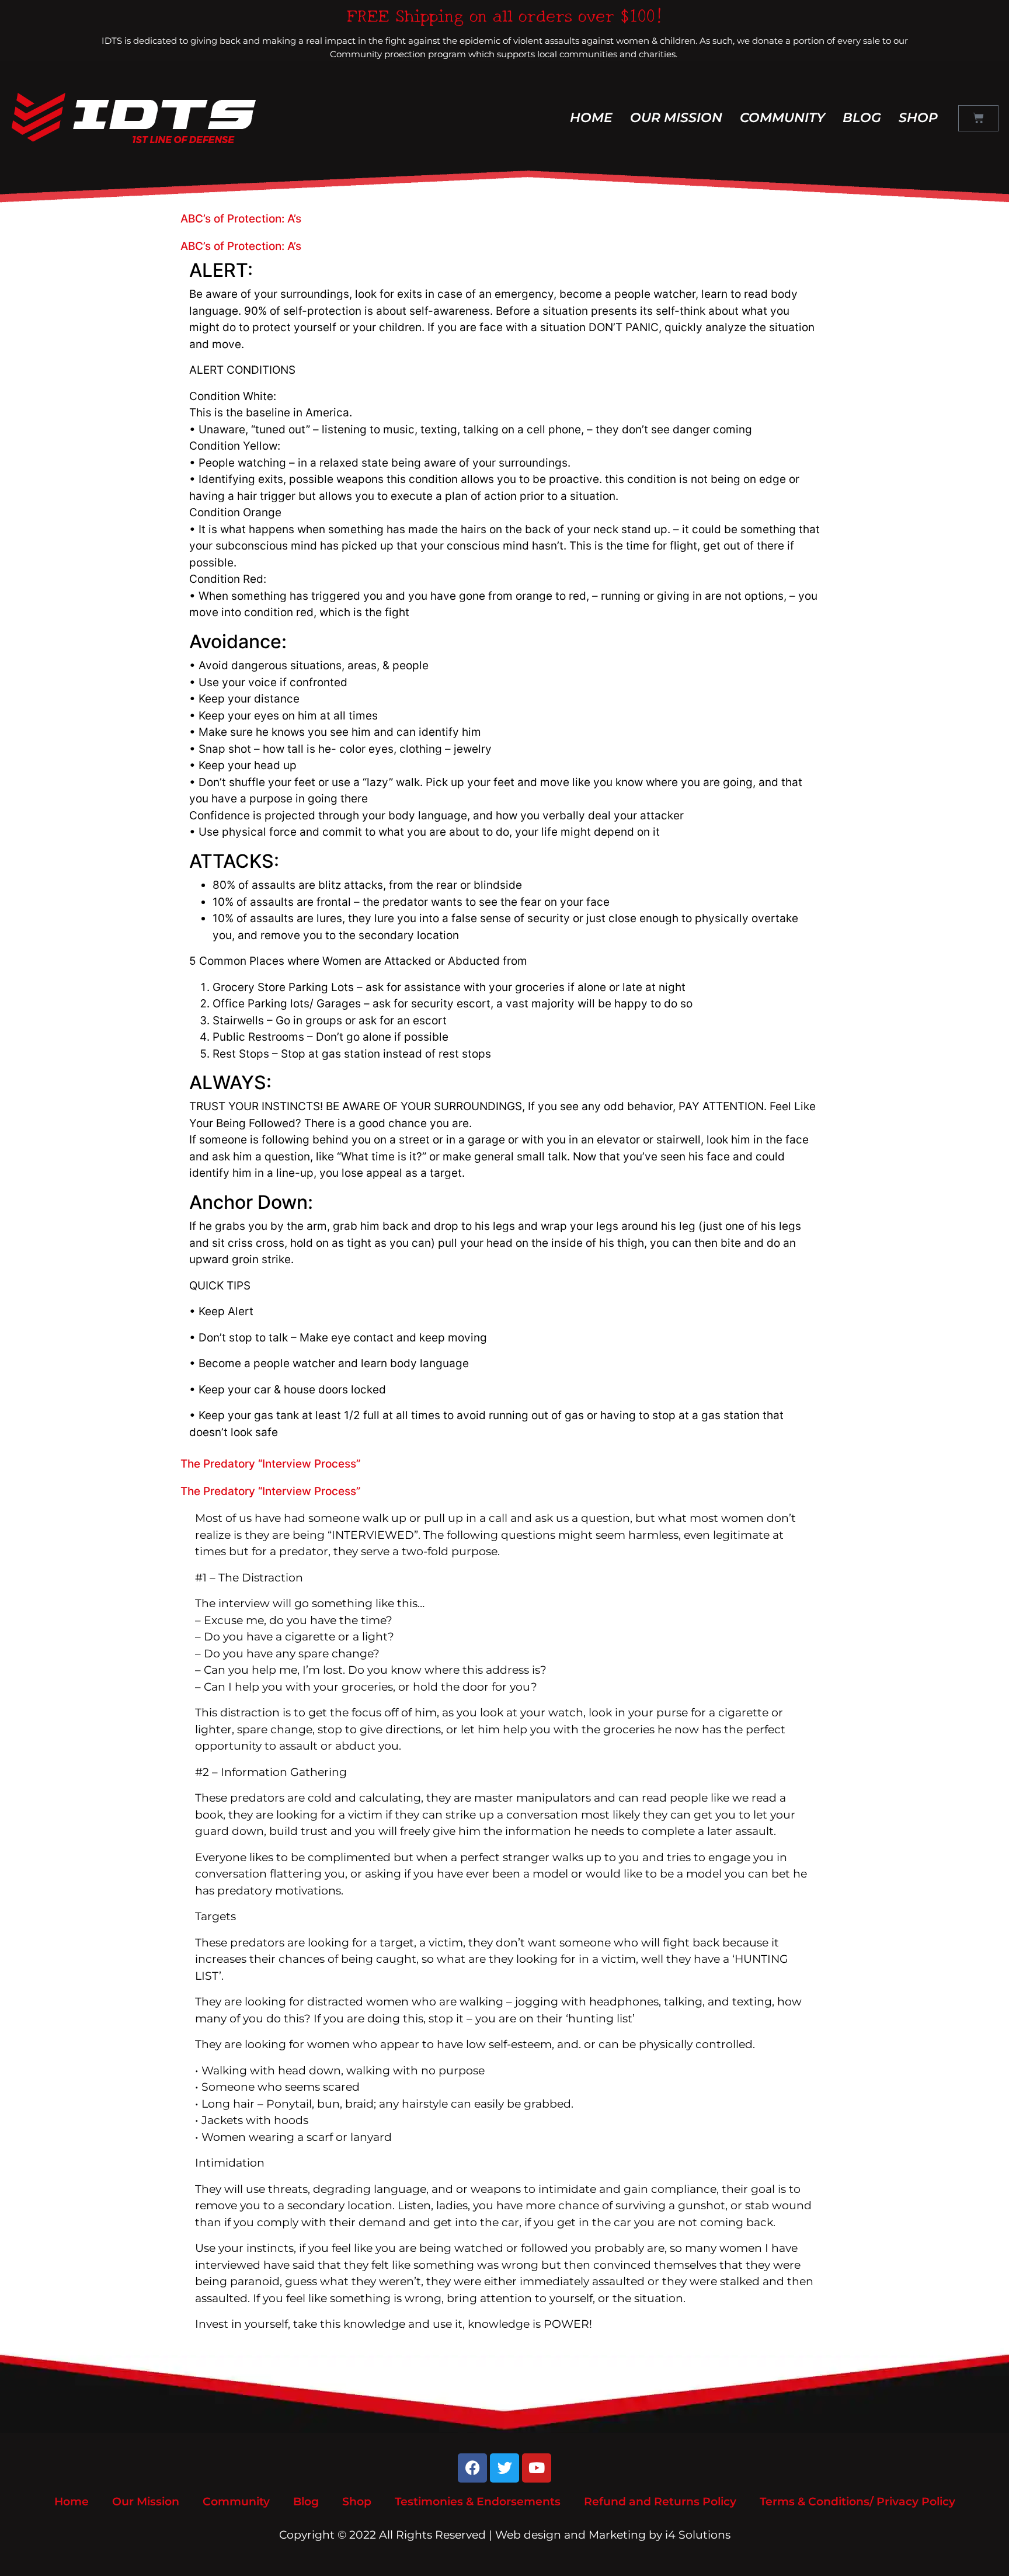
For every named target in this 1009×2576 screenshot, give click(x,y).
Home (591, 118)
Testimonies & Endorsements (478, 2502)
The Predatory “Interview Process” (270, 1464)
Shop (918, 118)
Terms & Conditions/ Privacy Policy (857, 2502)
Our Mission (676, 118)
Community (782, 118)
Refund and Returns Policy (660, 2502)
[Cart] (978, 118)
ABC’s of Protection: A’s (241, 219)
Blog (862, 118)
